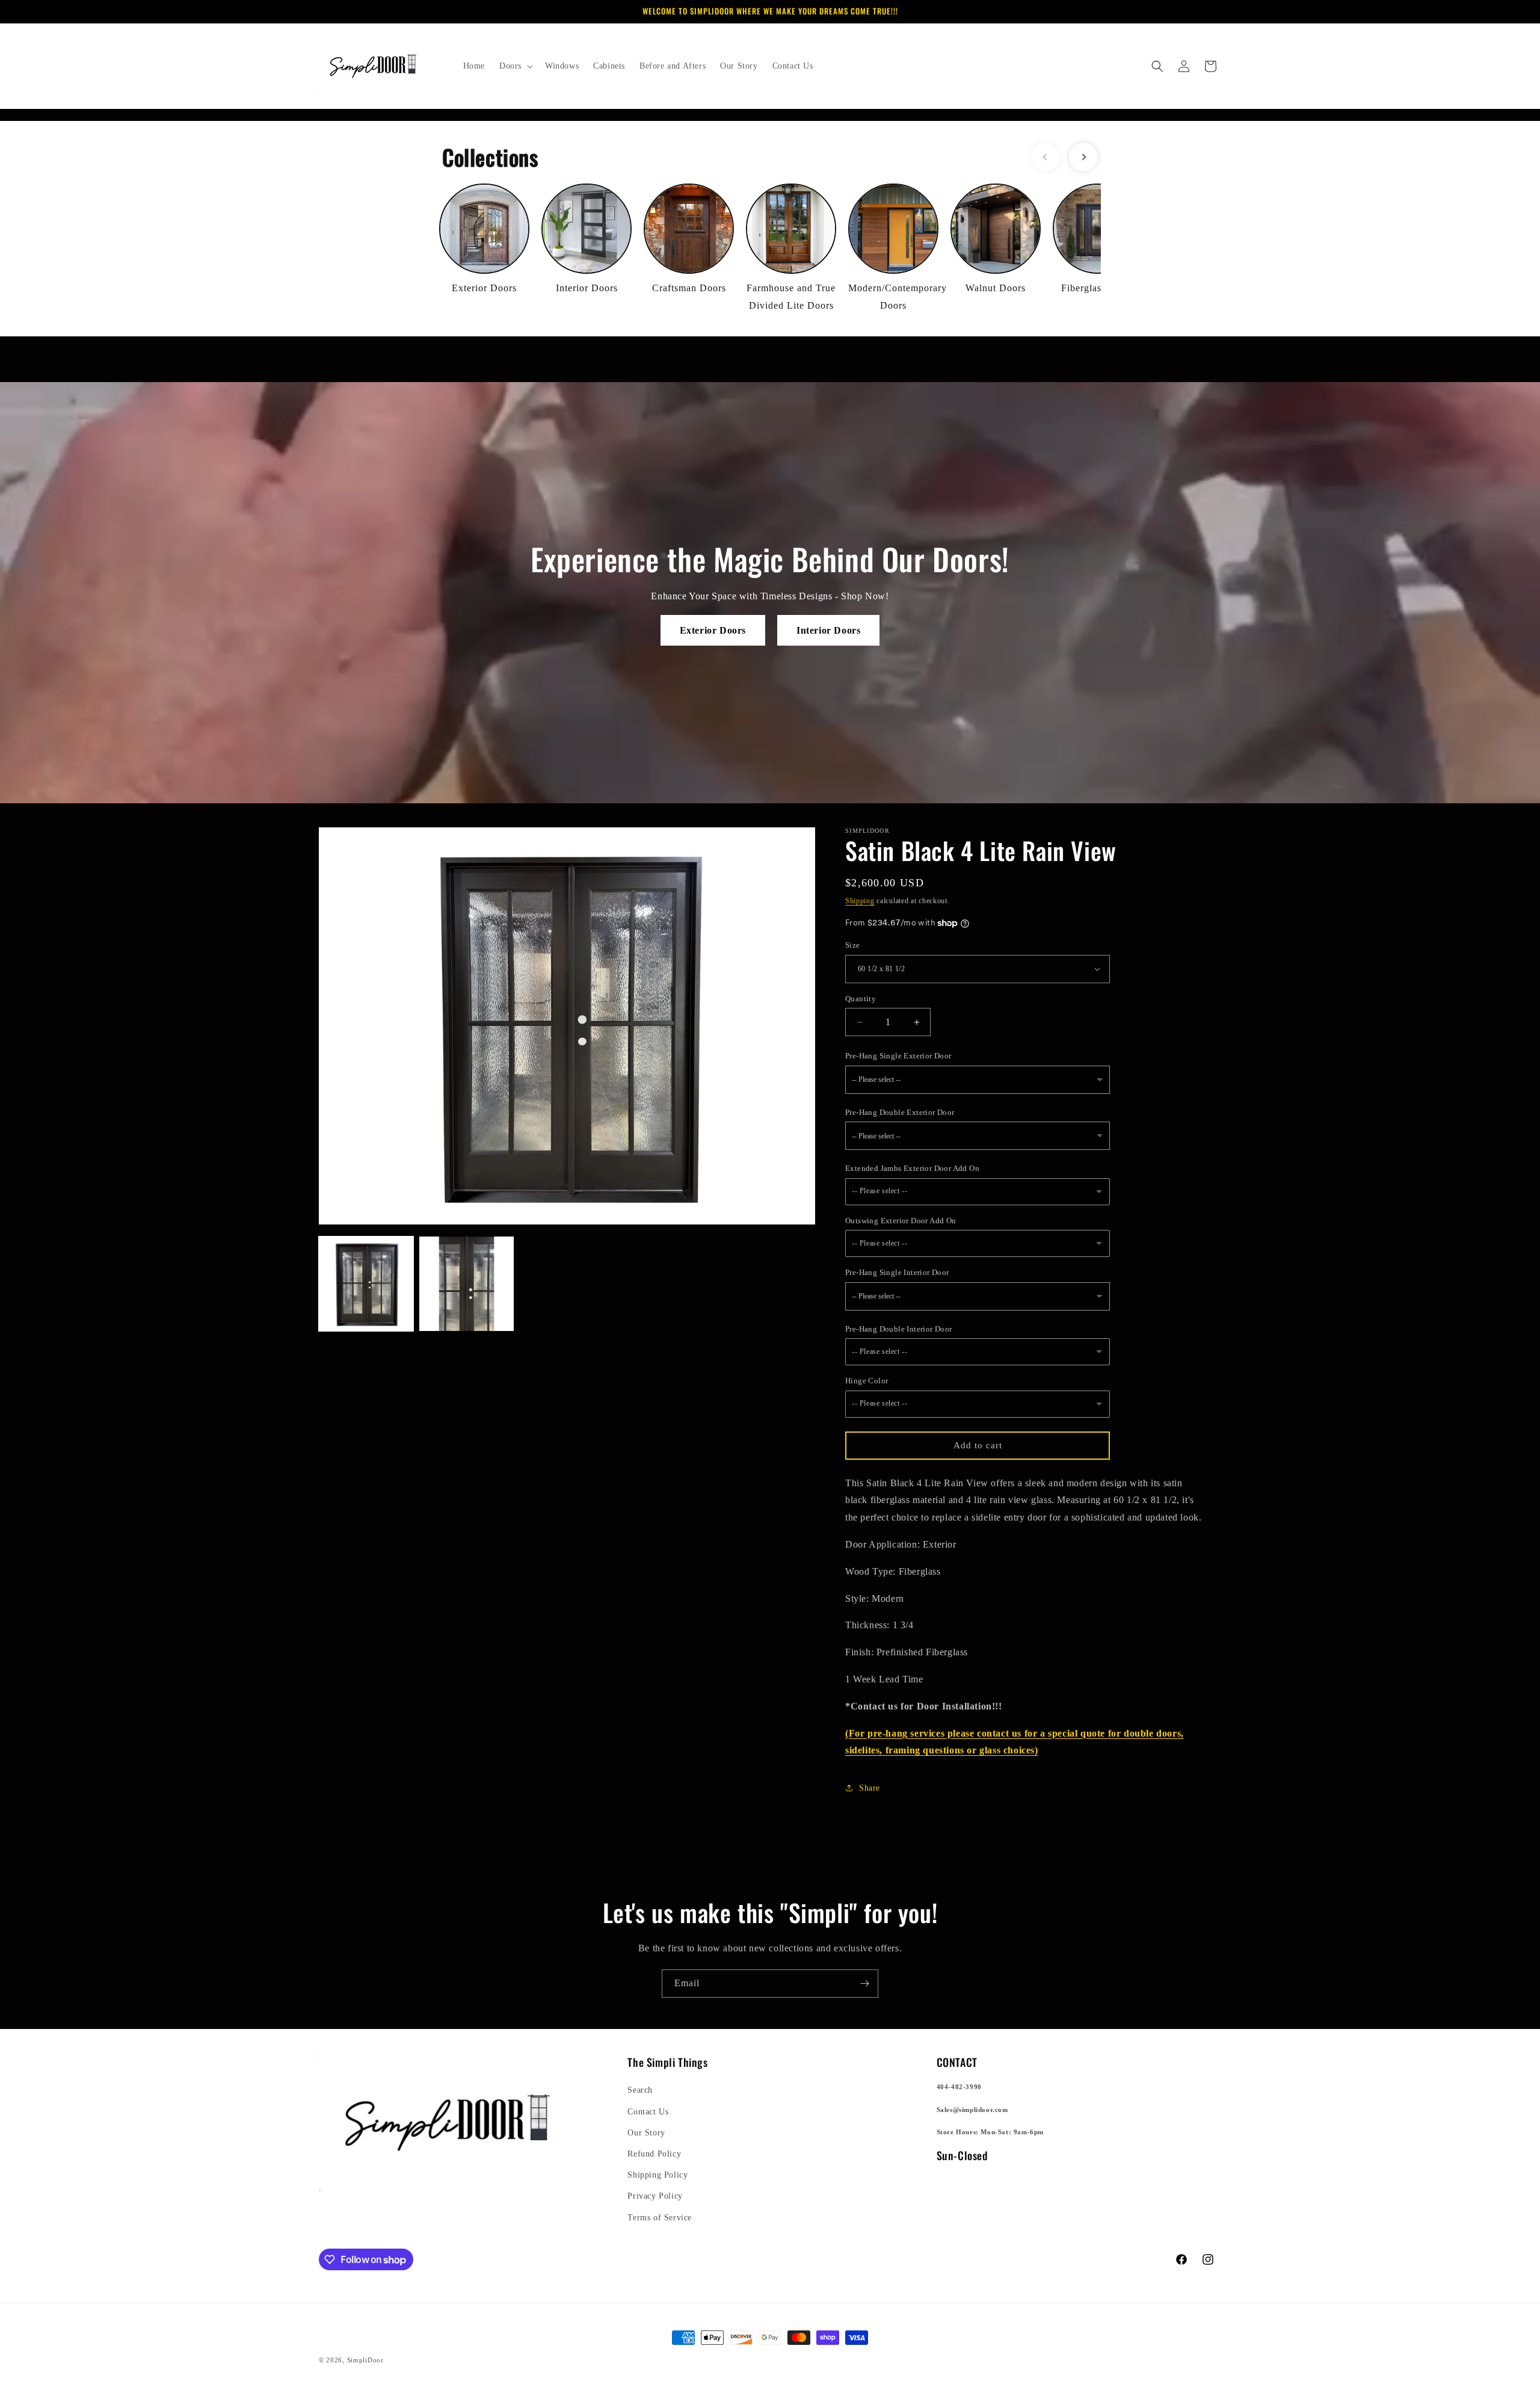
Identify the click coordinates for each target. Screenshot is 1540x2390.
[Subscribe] (864, 1984)
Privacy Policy (655, 2196)
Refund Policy (654, 2154)
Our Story (646, 2133)
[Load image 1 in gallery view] (366, 1284)
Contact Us (648, 2112)
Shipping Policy (658, 2175)
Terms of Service (660, 2218)
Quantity (861, 999)
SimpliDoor (365, 2360)
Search (640, 2090)
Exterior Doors (713, 630)
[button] (515, 66)
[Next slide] (1083, 157)
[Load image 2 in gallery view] (467, 1284)
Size (853, 945)
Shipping (860, 901)
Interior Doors (828, 630)
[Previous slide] (1046, 157)
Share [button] (870, 1788)
